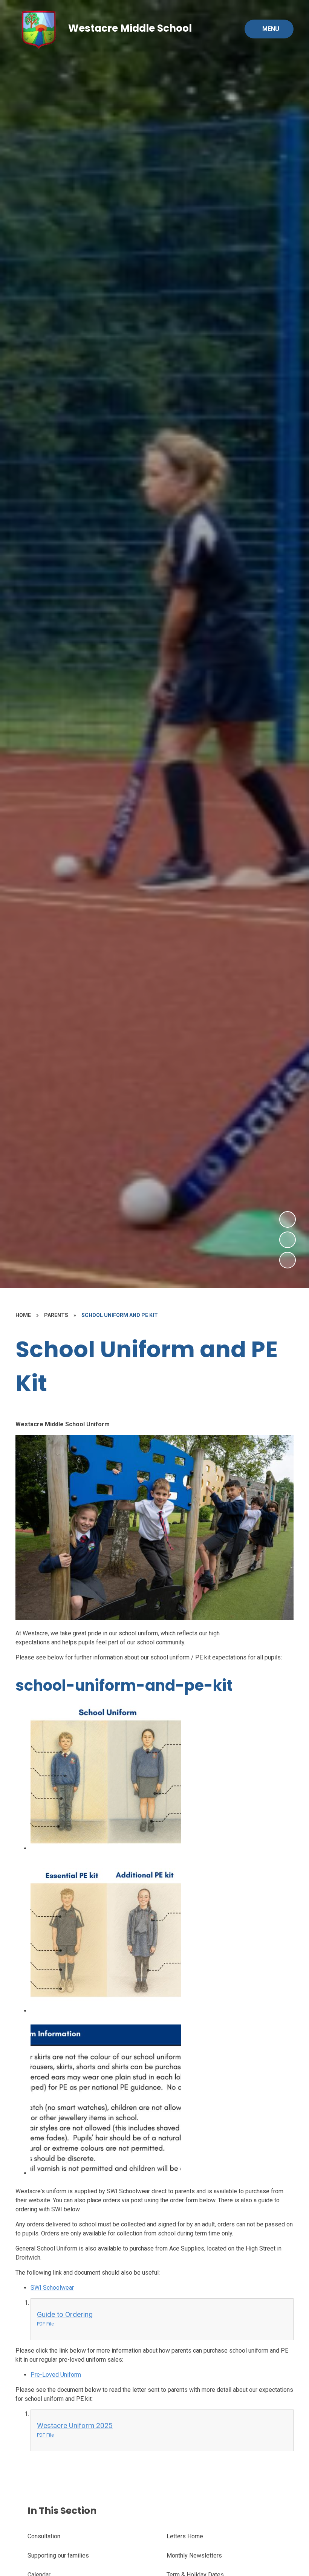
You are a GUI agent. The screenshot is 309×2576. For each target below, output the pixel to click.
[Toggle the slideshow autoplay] (288, 1260)
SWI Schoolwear (52, 2288)
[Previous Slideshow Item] (288, 1240)
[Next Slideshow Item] (288, 1219)
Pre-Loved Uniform (56, 2375)
